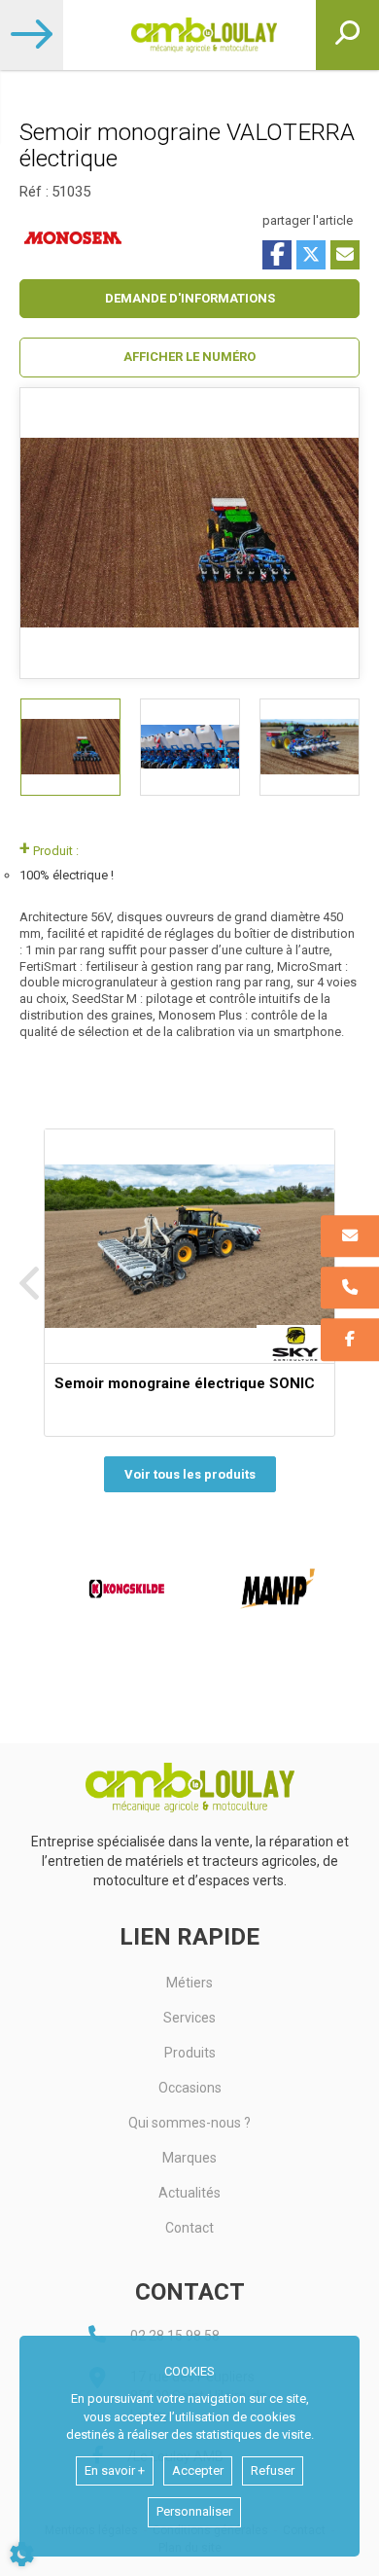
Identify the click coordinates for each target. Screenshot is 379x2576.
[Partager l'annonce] (345, 255)
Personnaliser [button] (194, 2511)
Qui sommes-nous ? (189, 2123)
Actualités (189, 2193)
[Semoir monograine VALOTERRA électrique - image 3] (310, 747)
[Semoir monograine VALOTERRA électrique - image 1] (70, 747)
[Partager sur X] (311, 255)
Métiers (189, 1983)
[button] (189, 358)
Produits (190, 2053)
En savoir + (115, 2470)
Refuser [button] (273, 2470)
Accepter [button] (198, 2470)
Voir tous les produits (190, 1474)
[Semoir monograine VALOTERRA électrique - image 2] (190, 747)
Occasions (190, 2088)
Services (189, 2018)
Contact (189, 2228)
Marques (189, 2158)
